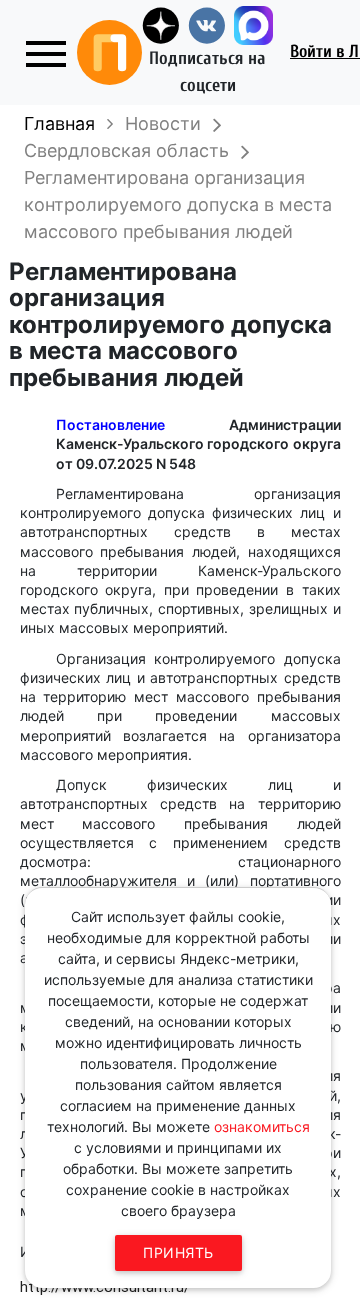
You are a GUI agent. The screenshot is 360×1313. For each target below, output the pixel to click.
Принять (178, 1252)
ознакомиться (262, 1126)
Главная (59, 123)
